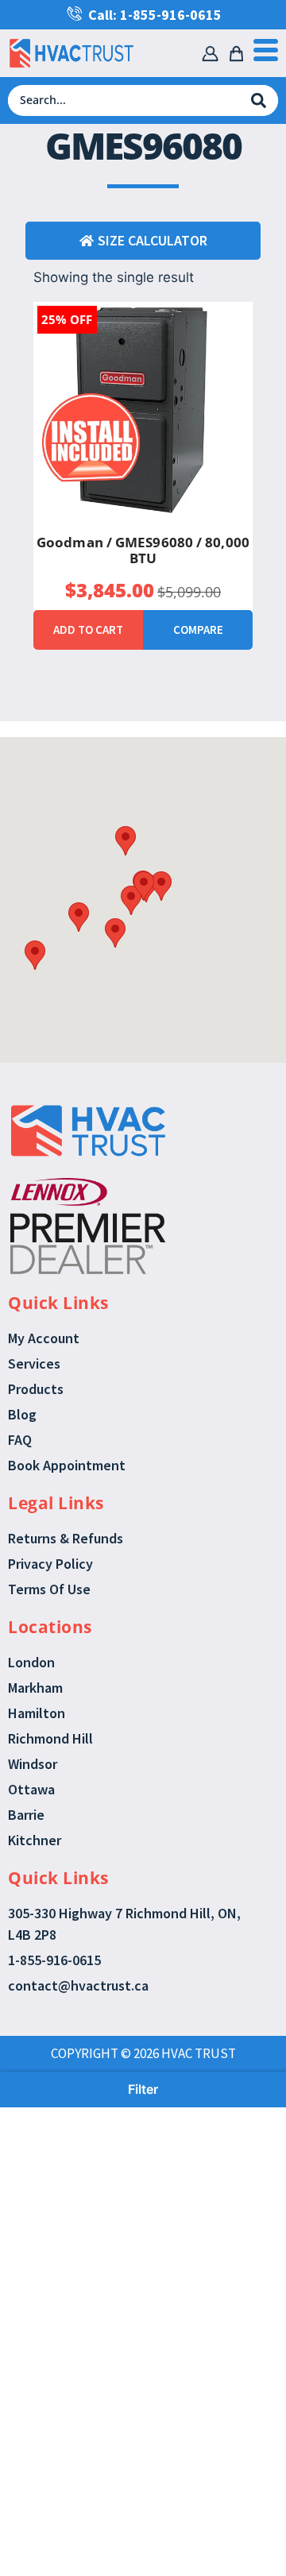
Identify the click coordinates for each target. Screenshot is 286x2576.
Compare (198, 630)
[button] (126, 841)
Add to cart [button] (88, 630)
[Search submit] (259, 100)
